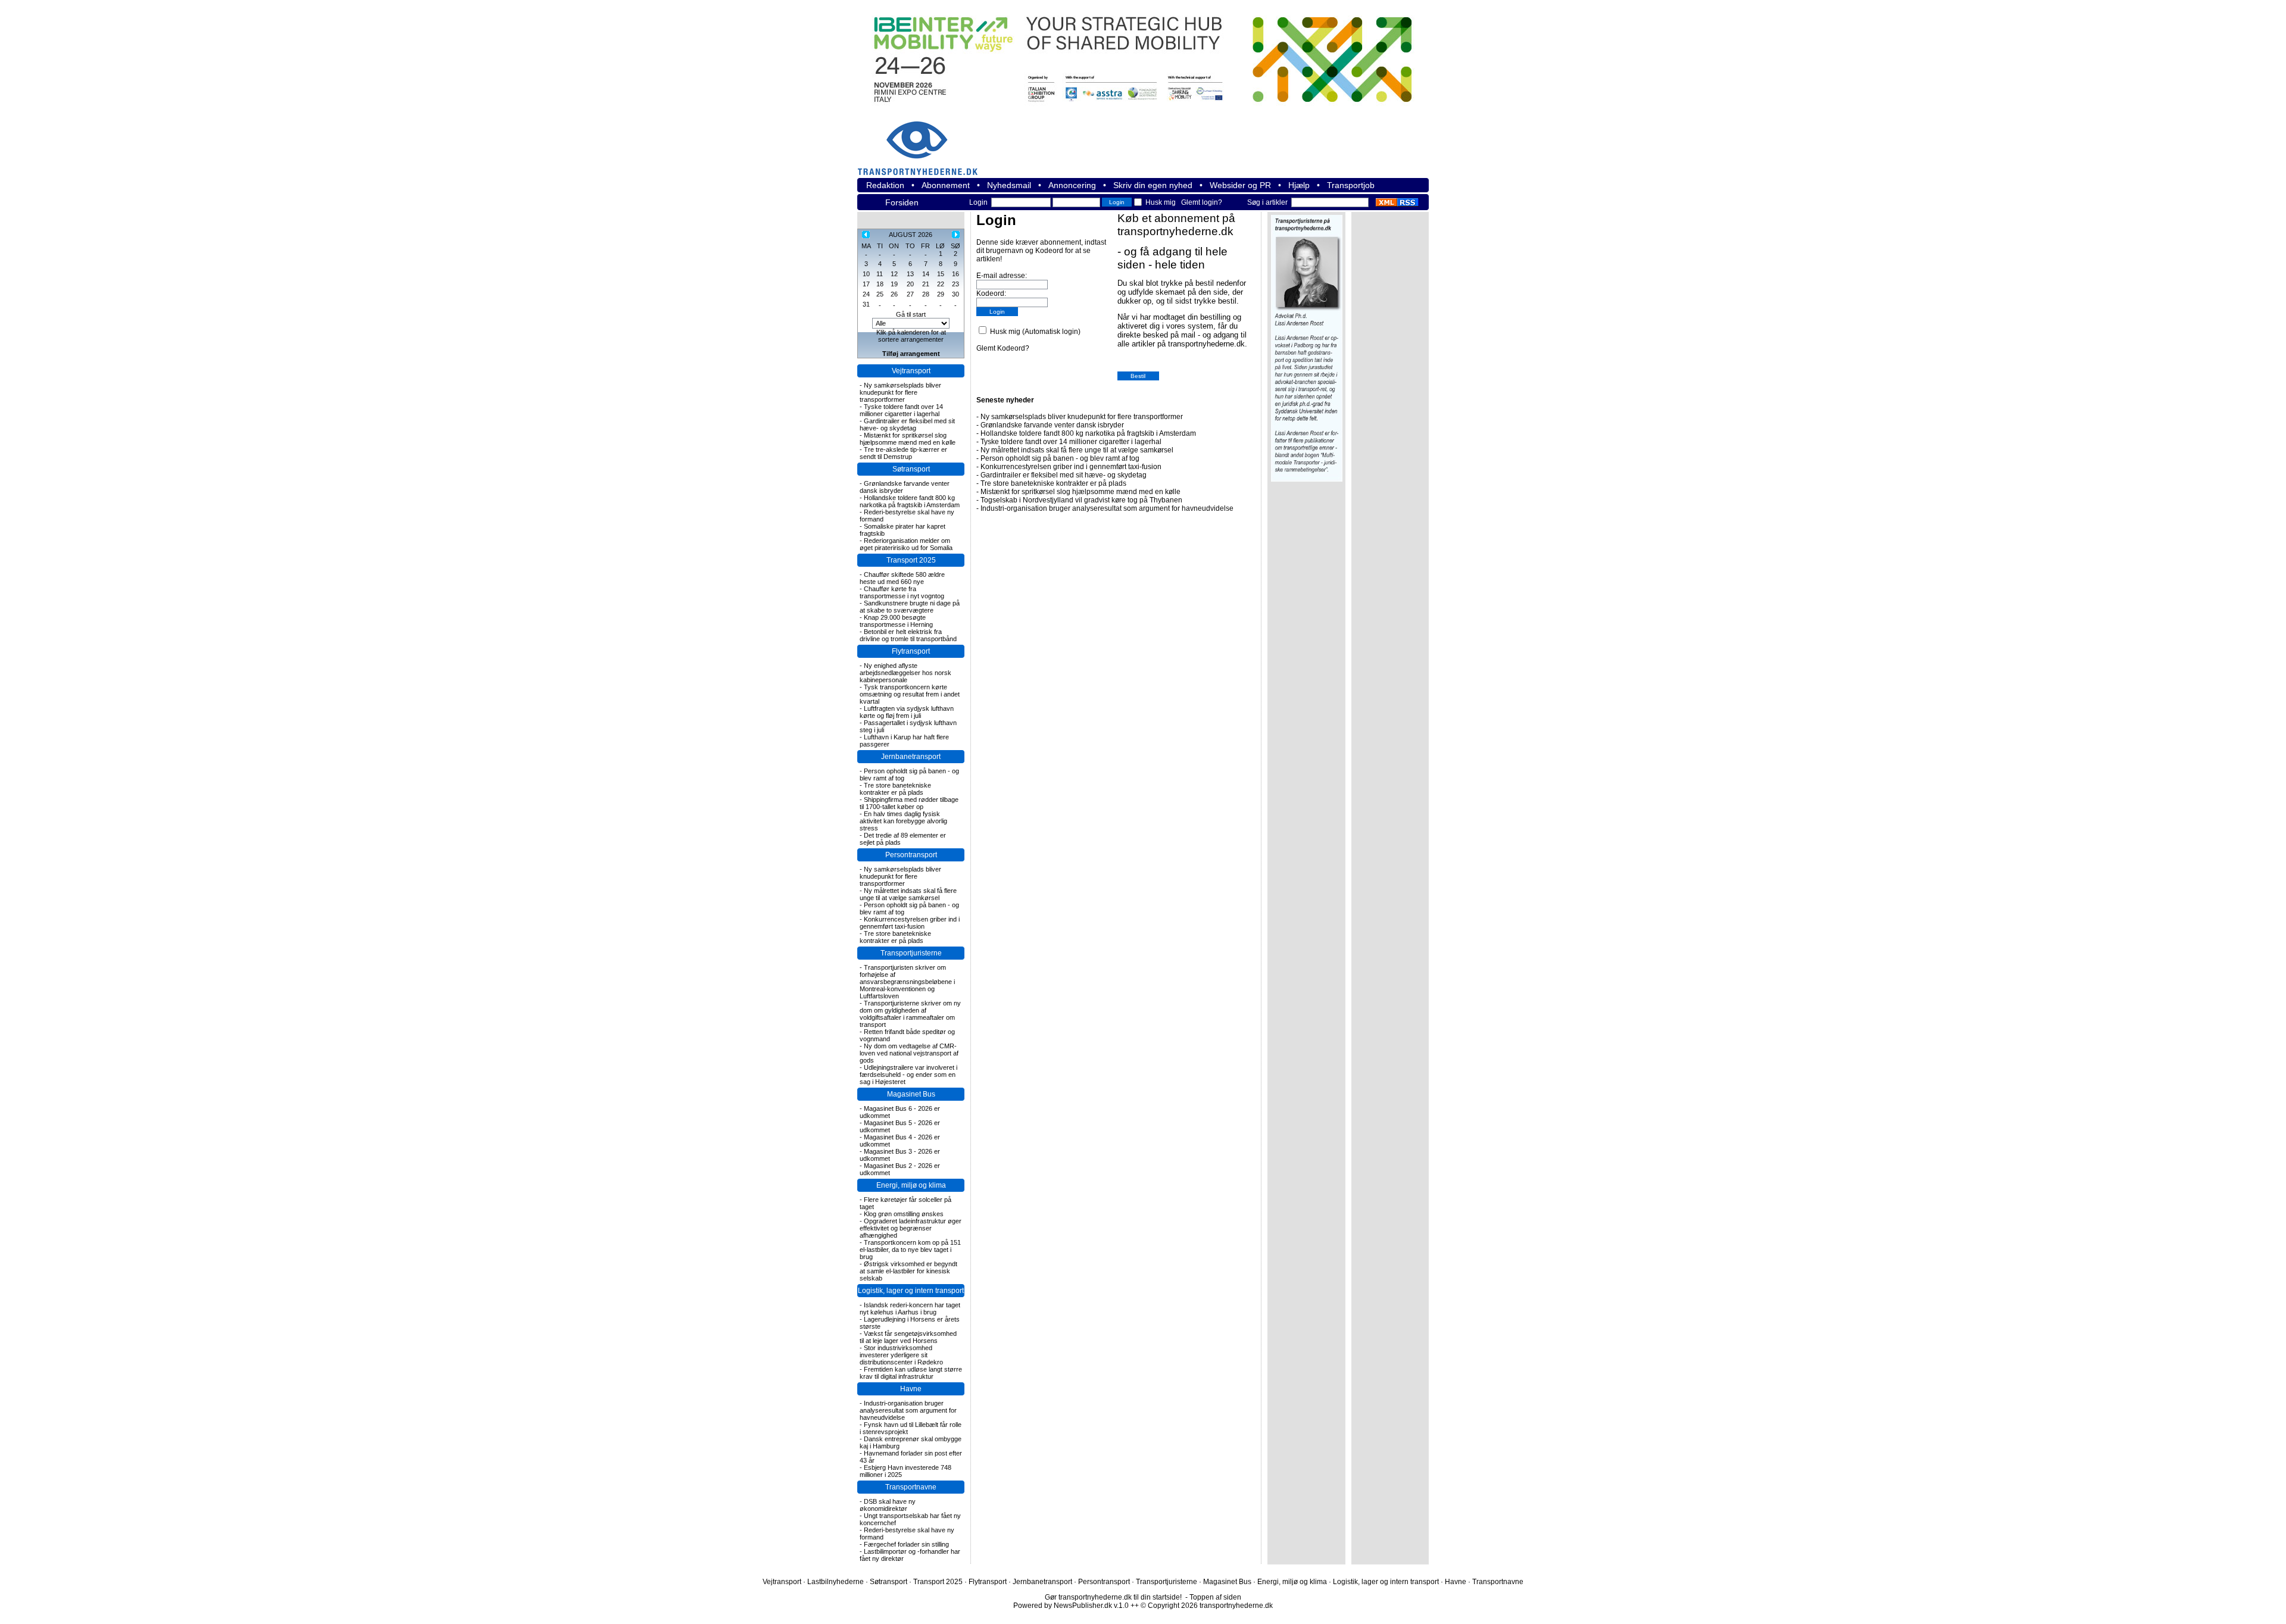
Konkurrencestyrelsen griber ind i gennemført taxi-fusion (910, 923)
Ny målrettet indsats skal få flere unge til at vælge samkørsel (908, 894)
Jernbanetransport (911, 757)
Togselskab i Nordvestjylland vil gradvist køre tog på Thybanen (1081, 500)
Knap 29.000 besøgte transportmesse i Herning (896, 621)
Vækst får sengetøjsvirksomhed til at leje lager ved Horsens (908, 1337)
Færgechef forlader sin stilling (906, 1544)
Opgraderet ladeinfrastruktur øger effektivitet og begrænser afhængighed (911, 1228)
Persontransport (911, 855)
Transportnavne (911, 1487)
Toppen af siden (1215, 1597)
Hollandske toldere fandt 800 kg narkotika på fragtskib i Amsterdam (910, 501)
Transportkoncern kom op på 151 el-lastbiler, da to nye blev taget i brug (910, 1250)
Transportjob (1351, 185)
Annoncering (1072, 185)
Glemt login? (1202, 202)
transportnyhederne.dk (923, 141)
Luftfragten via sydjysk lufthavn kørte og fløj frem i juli (907, 712)
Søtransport (911, 469)
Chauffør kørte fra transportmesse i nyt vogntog (902, 592)
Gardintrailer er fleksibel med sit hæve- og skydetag (907, 424)
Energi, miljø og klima (911, 1185)
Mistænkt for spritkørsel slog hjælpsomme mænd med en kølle (908, 439)
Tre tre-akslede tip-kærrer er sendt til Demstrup (903, 453)
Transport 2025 (911, 560)
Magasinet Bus (911, 1094)
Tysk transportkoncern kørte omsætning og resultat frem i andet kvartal (910, 694)
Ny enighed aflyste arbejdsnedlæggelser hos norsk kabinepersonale (905, 673)
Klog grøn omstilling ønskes (904, 1214)
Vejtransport (911, 371)
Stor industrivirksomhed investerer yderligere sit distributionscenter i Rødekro (901, 1355)
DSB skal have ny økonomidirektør (888, 1505)
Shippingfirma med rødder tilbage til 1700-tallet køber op (909, 803)
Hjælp (1299, 185)
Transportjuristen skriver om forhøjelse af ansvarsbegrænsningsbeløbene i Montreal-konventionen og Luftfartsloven (907, 982)
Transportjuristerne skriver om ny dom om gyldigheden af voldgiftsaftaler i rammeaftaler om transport (910, 1014)
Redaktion (885, 185)
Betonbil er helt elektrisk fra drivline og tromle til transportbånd (908, 635)
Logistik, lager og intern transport (911, 1291)
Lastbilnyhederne (836, 1582)
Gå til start (911, 314)
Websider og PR (1240, 185)
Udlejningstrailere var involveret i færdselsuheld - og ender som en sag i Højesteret (908, 1075)
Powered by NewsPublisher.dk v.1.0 (1071, 1606)
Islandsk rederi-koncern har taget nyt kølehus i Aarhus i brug (910, 1308)
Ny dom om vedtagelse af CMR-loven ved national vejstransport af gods (909, 1053)
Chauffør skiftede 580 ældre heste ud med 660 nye (902, 578)
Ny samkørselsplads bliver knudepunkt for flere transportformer (900, 392)
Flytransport (911, 651)
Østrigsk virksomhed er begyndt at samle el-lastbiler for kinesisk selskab (908, 1271)
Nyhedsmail (1009, 185)
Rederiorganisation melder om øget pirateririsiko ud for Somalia (906, 544)
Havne (911, 1389)
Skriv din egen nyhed (1153, 185)
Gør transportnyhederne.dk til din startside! (1113, 1597)
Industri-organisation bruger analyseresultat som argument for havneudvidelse (908, 1410)
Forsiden (902, 202)
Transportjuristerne (911, 953)
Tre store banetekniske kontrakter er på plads (895, 789)
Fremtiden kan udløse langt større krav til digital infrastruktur (911, 1373)
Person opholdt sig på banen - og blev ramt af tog (1060, 458)
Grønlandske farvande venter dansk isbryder (1052, 425)
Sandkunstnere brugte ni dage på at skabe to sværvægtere (910, 607)
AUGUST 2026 (911, 235)
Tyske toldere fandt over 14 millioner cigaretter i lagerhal (901, 410)
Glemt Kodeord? (1003, 348)
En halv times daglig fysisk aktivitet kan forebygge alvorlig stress (903, 821)
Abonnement (946, 185)
